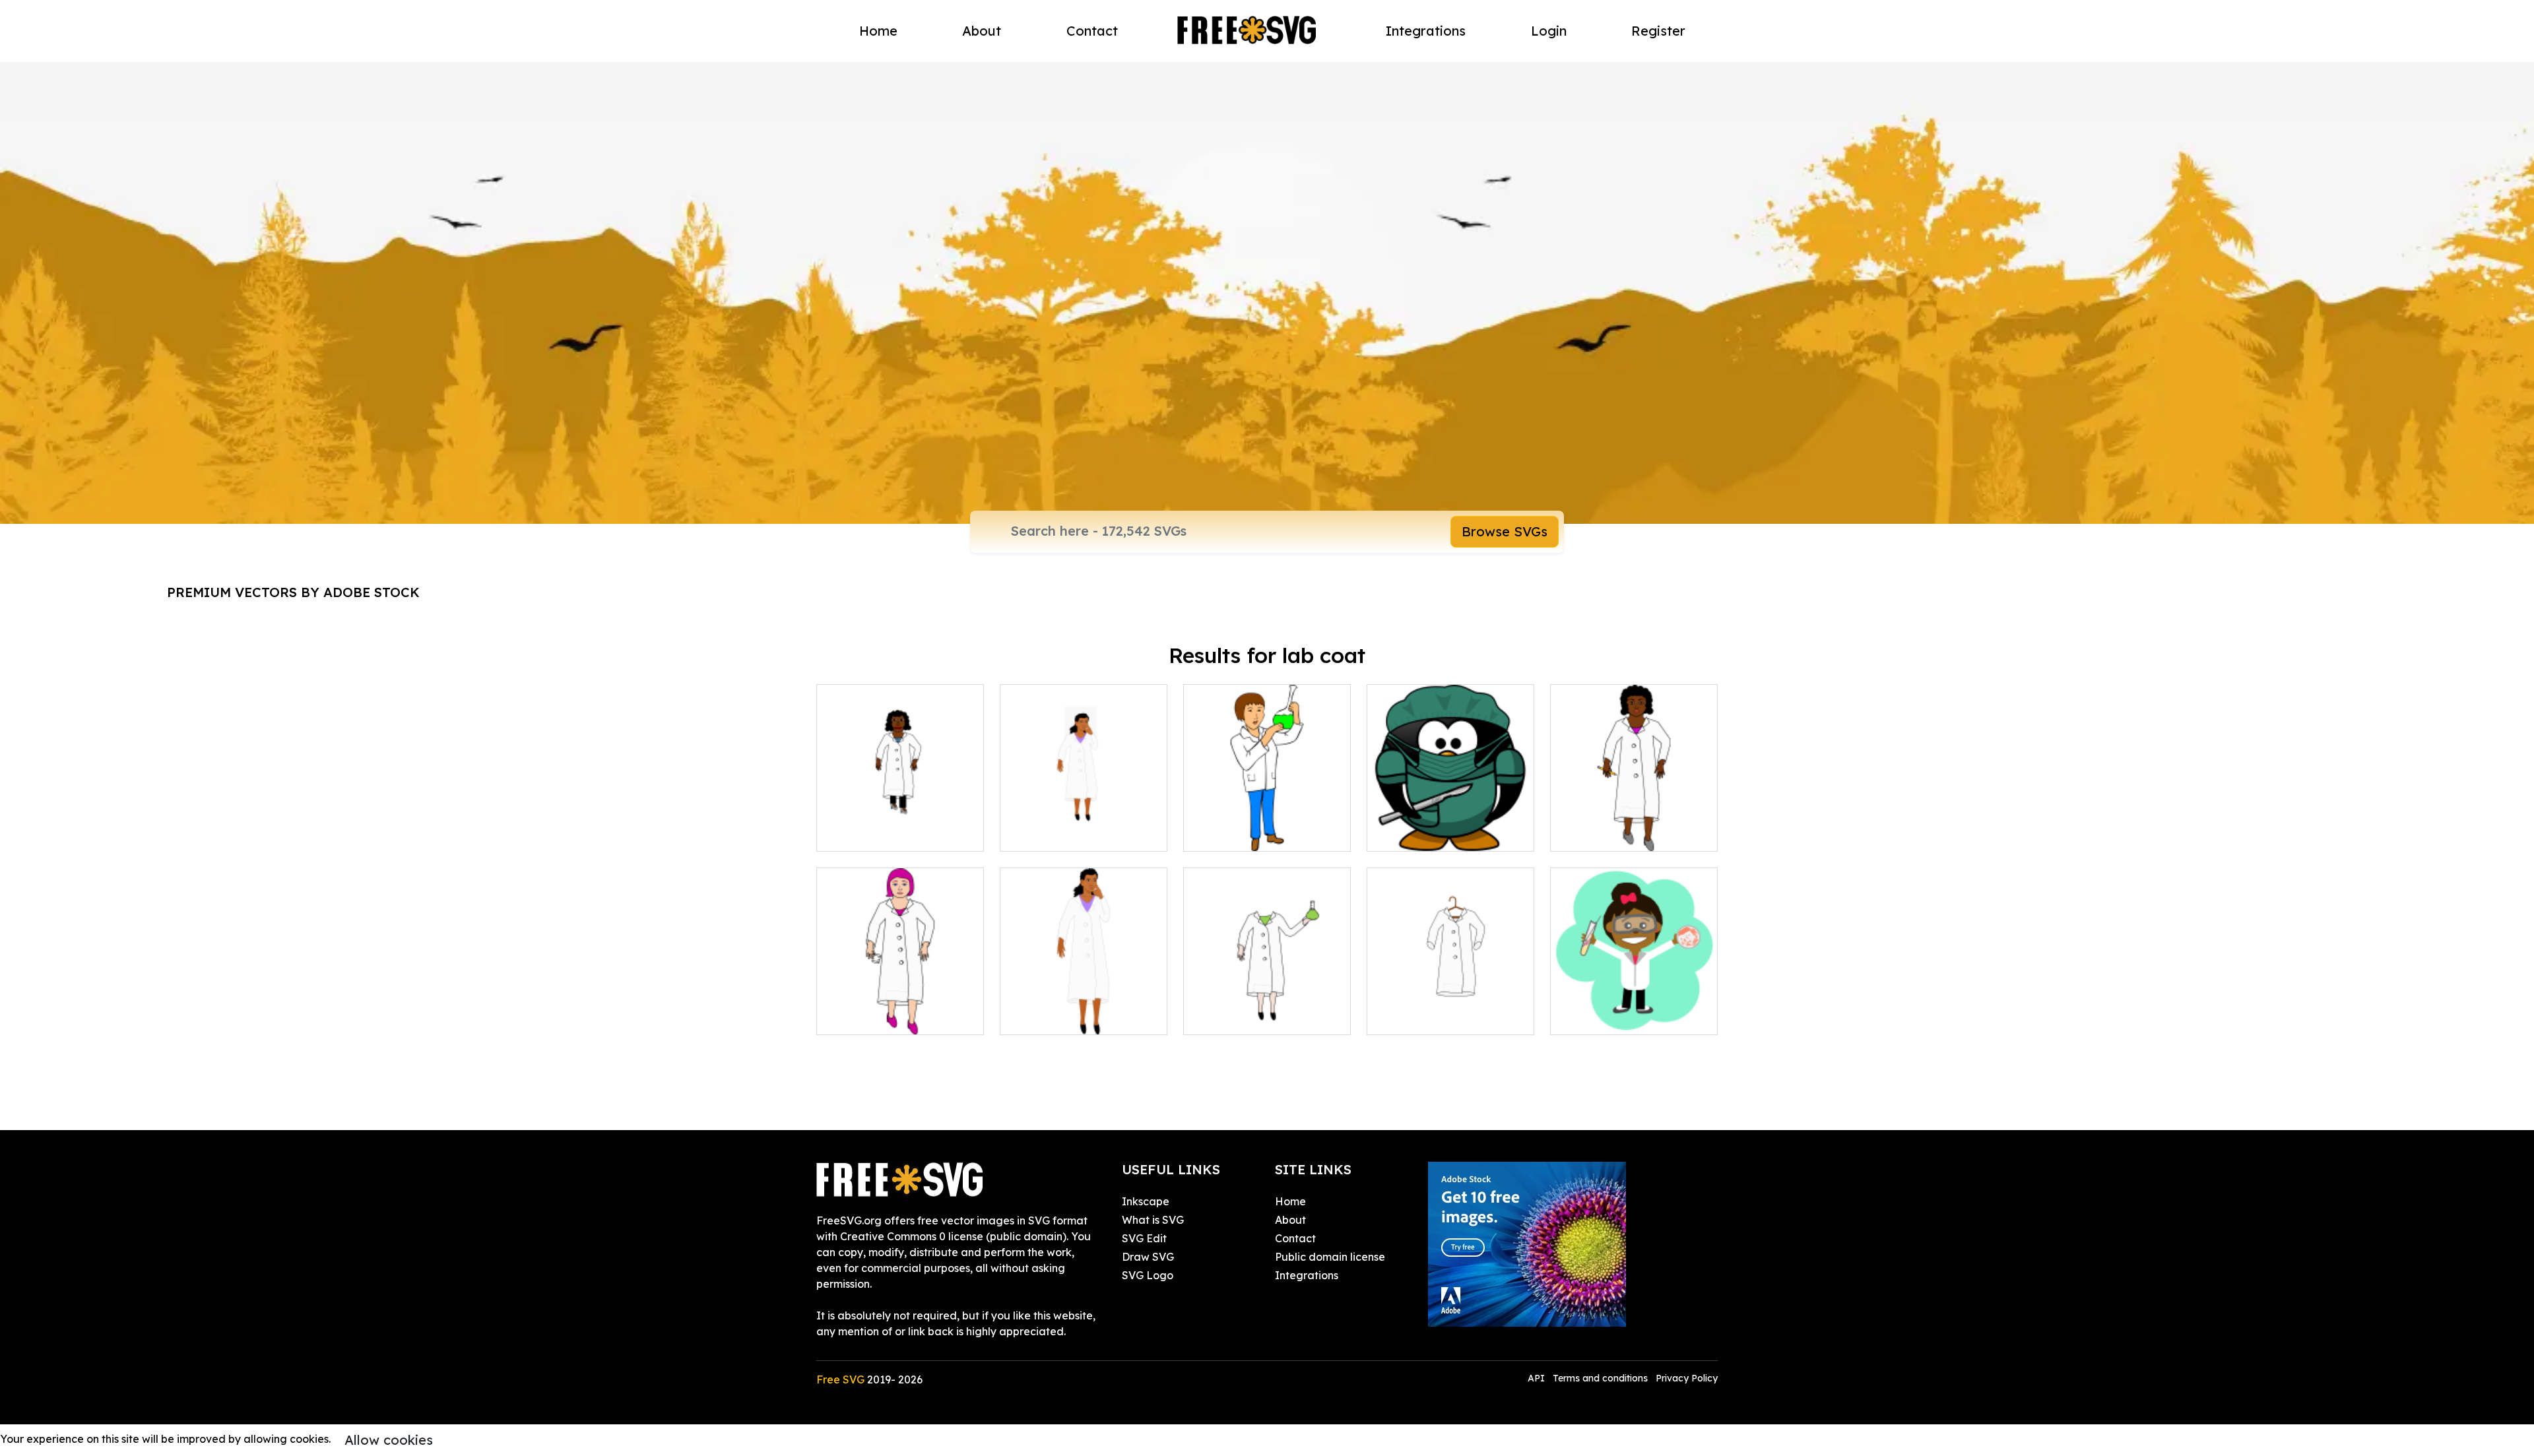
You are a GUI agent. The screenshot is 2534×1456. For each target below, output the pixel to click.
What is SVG (1153, 1220)
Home (878, 31)
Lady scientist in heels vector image (900, 825)
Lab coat (1405, 1017)
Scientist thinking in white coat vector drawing (1084, 825)
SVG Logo (1148, 1275)
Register (1658, 31)
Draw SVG (1148, 1257)
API (1538, 1378)
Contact (1092, 31)
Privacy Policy (1687, 1378)
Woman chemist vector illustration (1267, 825)
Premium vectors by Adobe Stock (293, 592)
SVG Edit (1144, 1238)
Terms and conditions (1600, 1378)
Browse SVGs (1505, 531)
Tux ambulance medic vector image (1451, 825)
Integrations (1426, 31)
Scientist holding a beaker (1264, 1017)
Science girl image (1612, 1017)
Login (1549, 31)
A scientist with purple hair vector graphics (900, 1009)
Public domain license (1330, 1257)
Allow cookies (389, 1440)
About (982, 31)
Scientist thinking (1057, 1017)
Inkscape (1146, 1201)
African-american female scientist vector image (1634, 825)
